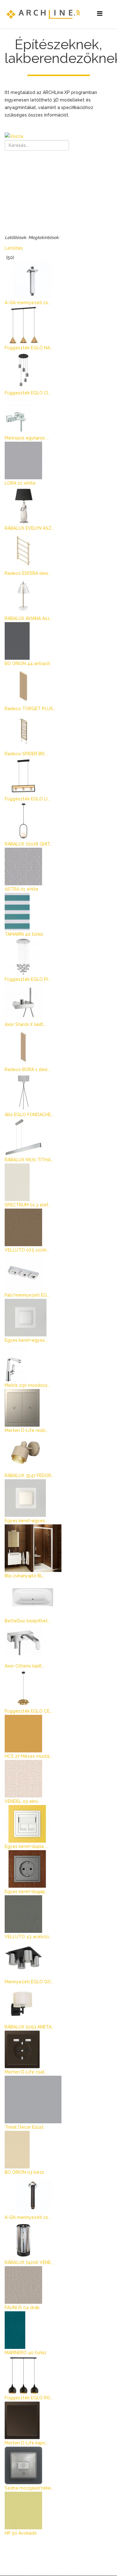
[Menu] (100, 14)
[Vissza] (58, 136)
